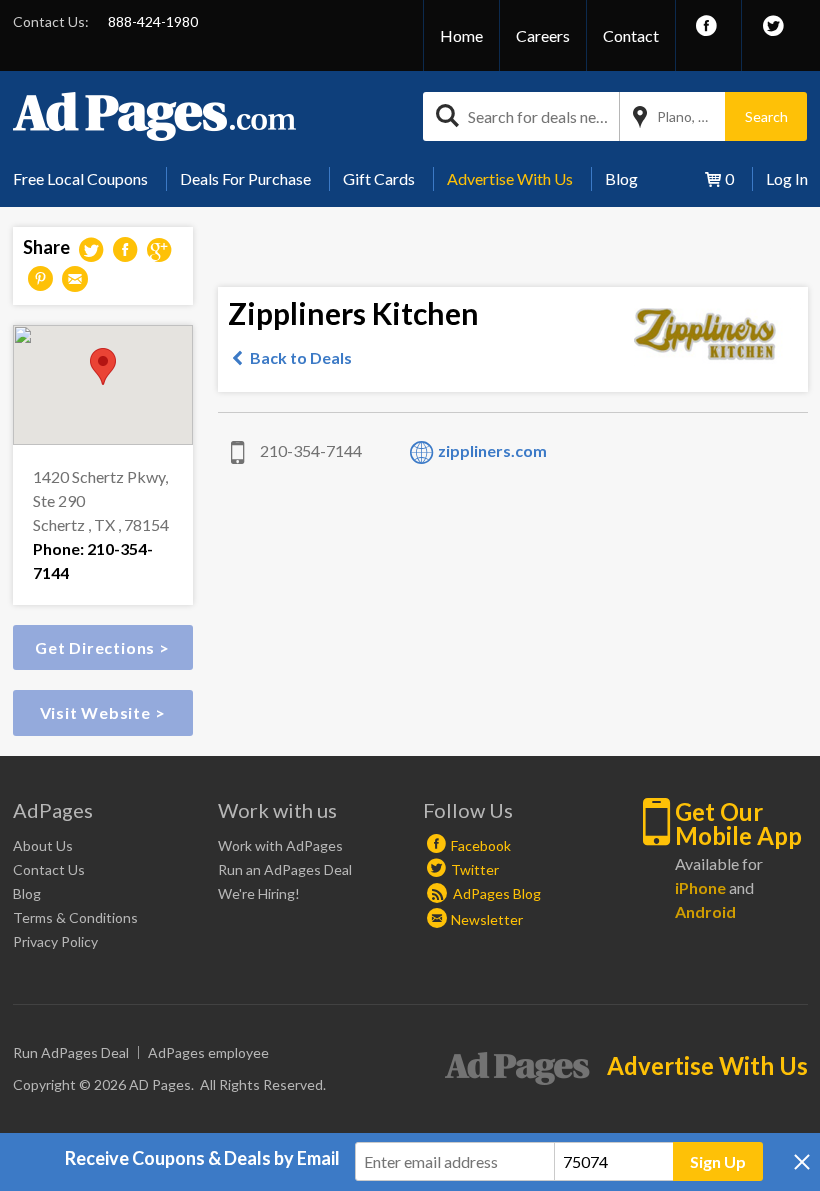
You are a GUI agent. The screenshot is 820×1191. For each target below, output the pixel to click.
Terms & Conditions (75, 917)
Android (705, 911)
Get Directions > (102, 647)
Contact (631, 35)
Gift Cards (379, 178)
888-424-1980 (153, 21)
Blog (621, 178)
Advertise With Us (510, 178)
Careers (543, 35)
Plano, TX (687, 116)
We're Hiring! (259, 893)
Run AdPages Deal (71, 1052)
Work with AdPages (280, 845)
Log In (787, 178)
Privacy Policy (55, 941)
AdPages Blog (495, 893)
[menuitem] (88, 179)
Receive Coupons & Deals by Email (202, 1158)
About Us (43, 845)
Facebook (481, 845)
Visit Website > (103, 712)
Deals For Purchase (245, 178)
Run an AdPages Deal (285, 869)
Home (461, 35)
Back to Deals (301, 357)
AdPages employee (208, 1052)
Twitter (475, 869)
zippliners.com (492, 450)
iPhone (700, 887)
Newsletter (487, 919)
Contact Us (49, 869)
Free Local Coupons (80, 178)
